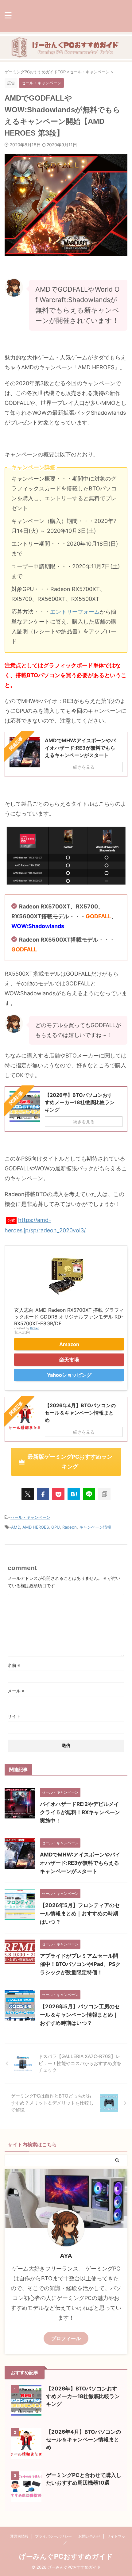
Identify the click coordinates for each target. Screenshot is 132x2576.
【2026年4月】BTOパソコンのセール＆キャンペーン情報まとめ (83, 2440)
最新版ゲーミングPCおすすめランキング (70, 1462)
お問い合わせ (89, 2536)
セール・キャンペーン (30, 1517)
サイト (14, 1716)
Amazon (69, 1344)
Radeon (70, 1527)
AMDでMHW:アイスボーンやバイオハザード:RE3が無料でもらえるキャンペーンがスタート (80, 1863)
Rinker (35, 1328)
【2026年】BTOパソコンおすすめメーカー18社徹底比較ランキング (83, 2396)
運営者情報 (19, 2536)
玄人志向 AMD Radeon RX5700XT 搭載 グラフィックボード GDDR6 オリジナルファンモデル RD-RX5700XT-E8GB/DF (69, 1317)
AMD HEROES (36, 1527)
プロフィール (66, 2338)
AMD (16, 1527)
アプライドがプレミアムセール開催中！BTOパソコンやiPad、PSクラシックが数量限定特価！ (80, 1964)
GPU (56, 1527)
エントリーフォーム (75, 612)
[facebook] (43, 1494)
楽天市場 (69, 1360)
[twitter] (28, 1494)
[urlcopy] (104, 1494)
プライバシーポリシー (53, 2536)
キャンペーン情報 (95, 1527)
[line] (89, 1494)
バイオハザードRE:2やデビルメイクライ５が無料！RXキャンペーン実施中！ (80, 1812)
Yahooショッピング (69, 1375)
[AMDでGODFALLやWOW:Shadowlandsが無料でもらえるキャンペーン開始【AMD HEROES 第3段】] (74, 1494)
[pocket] (58, 1494)
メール (16, 1691)
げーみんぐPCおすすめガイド (66, 2556)
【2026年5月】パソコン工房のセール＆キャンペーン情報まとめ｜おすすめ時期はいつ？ (80, 2015)
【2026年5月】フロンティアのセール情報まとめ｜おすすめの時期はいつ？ (80, 1914)
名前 (14, 1665)
